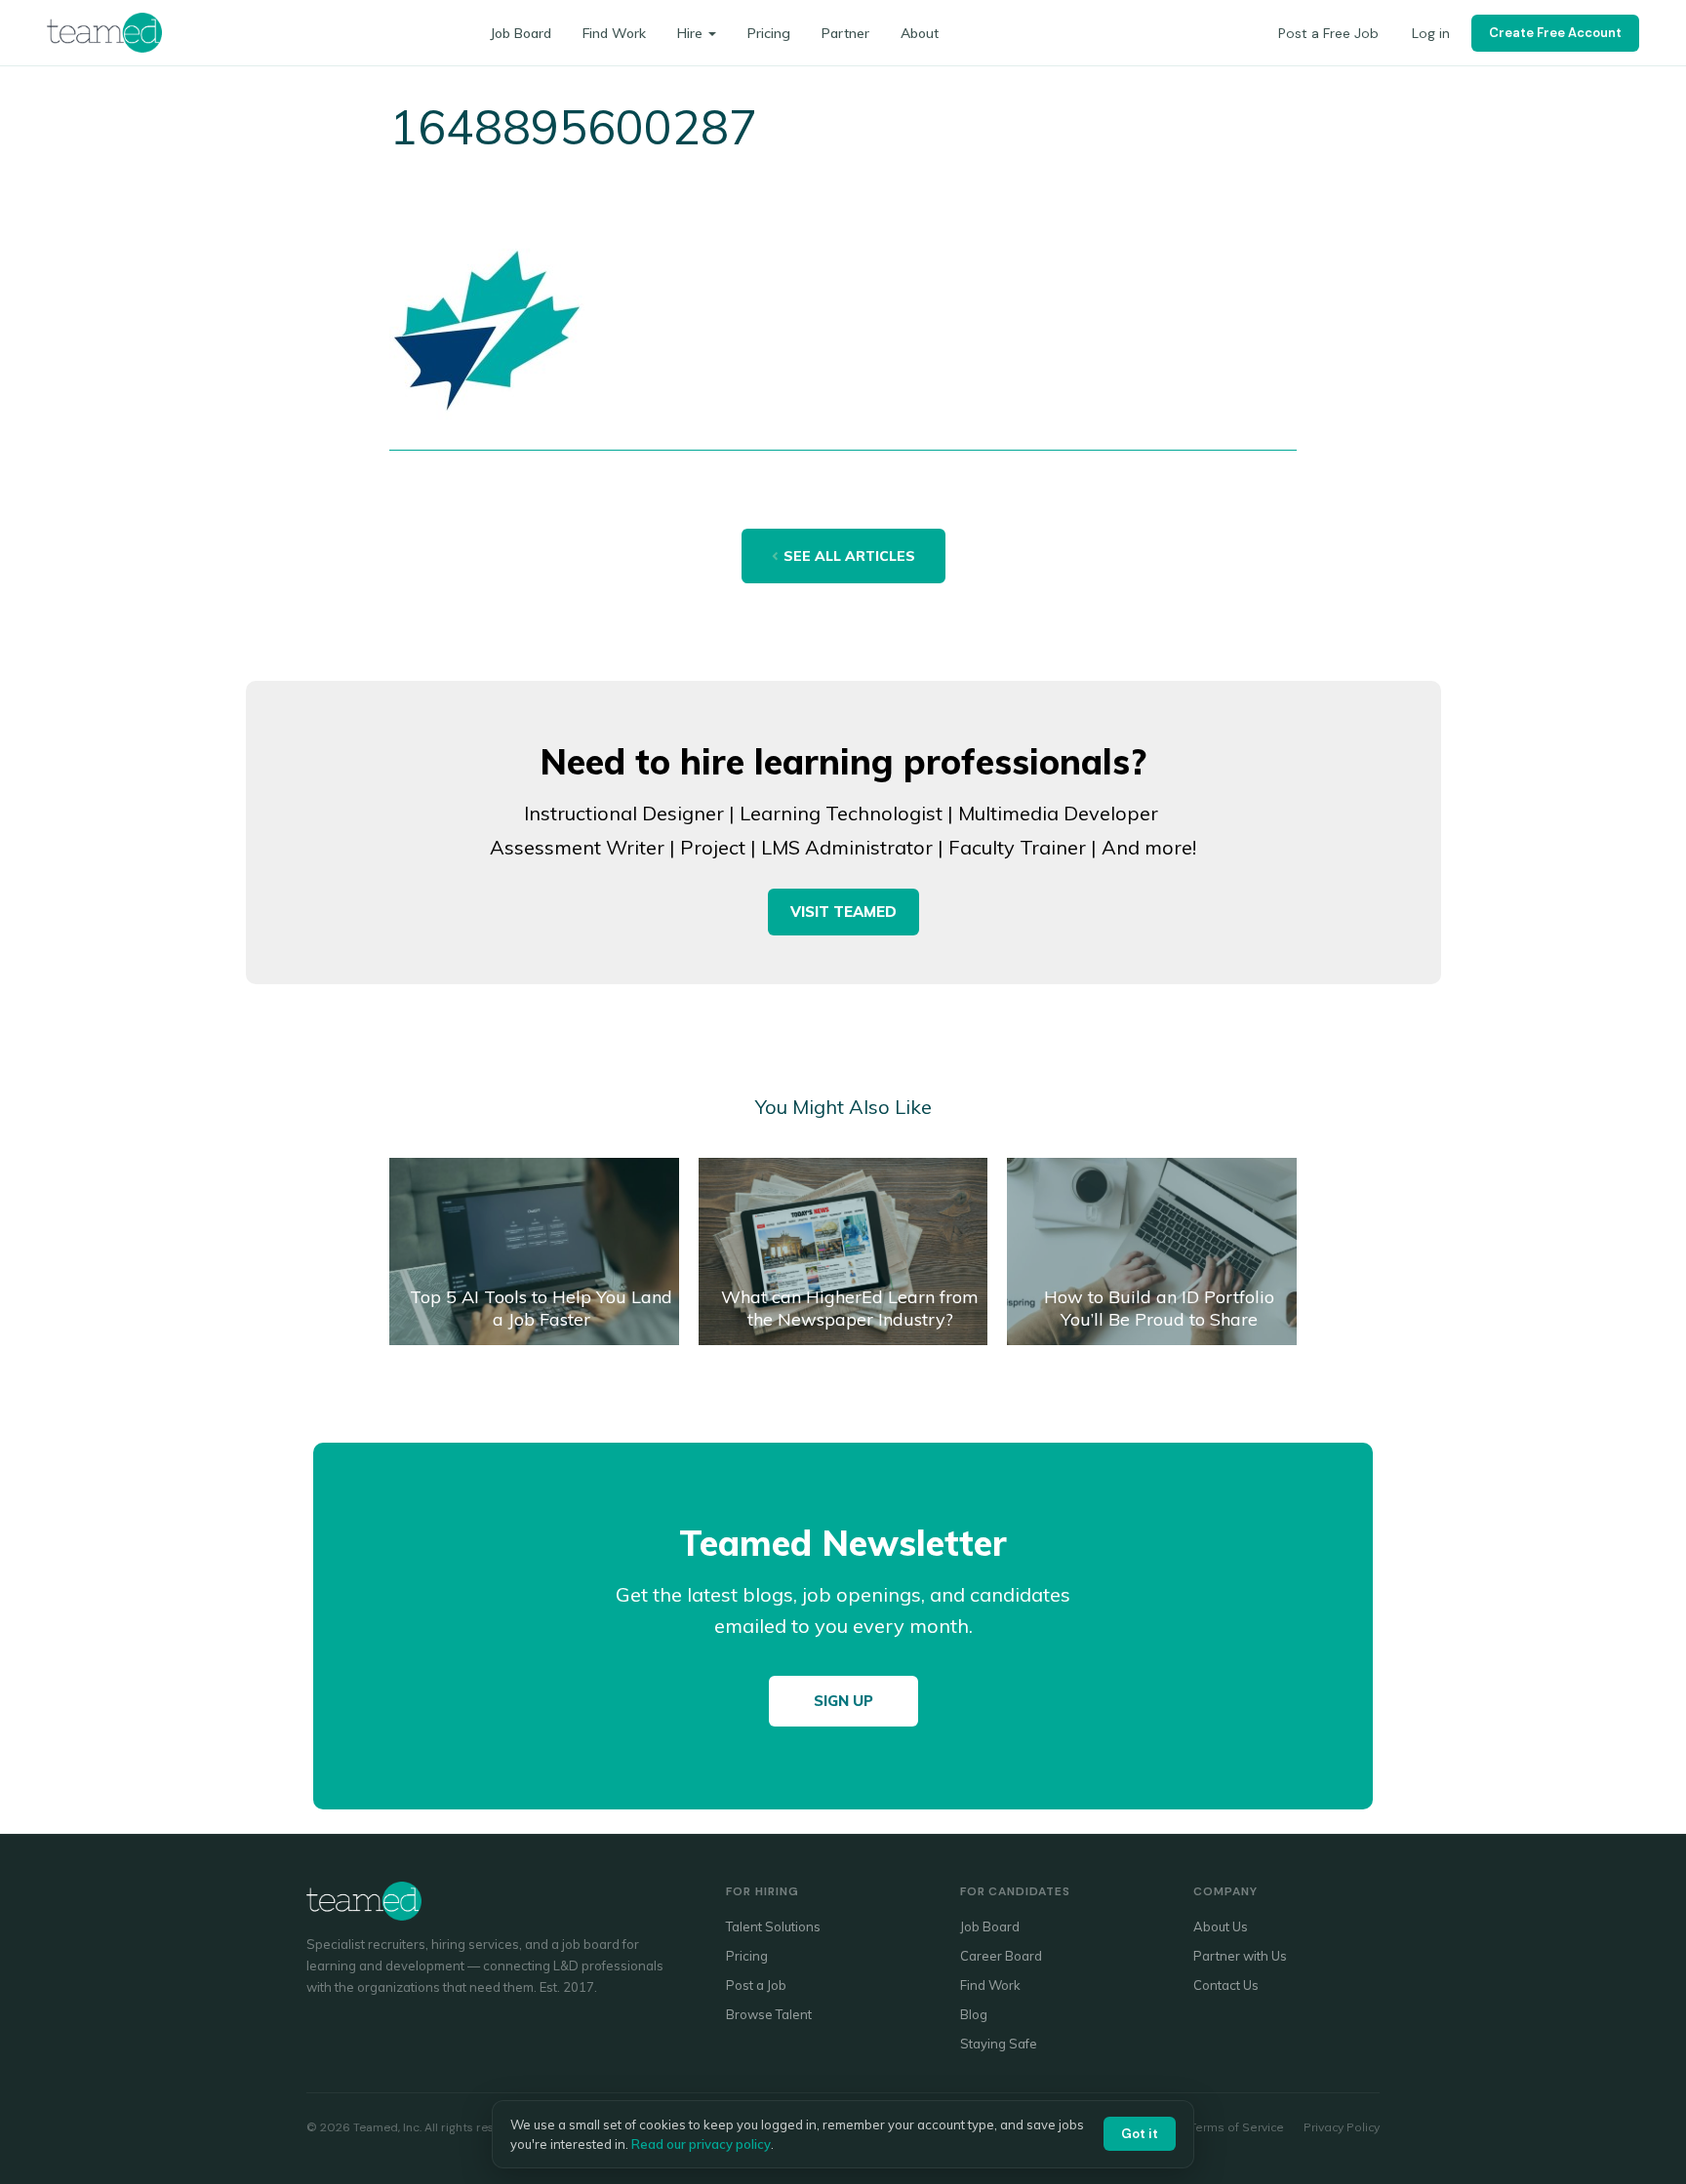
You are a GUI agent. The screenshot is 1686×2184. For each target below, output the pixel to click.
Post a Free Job (1328, 33)
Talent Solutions (773, 1926)
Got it (1140, 2134)
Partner (845, 33)
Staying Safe (999, 2044)
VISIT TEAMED (843, 912)
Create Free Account (1555, 33)
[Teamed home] (104, 32)
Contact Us (1226, 1985)
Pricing (769, 33)
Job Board (521, 33)
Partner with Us (1240, 1956)
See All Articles (849, 556)
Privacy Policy (1342, 2127)
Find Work (614, 33)
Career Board (1001, 1956)
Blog (974, 2014)
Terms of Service (1237, 2127)
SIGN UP (843, 1701)
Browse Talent (769, 2014)
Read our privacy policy (701, 2144)
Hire (690, 33)
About (920, 33)
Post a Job (756, 1985)
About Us (1221, 1926)
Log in (1431, 33)
